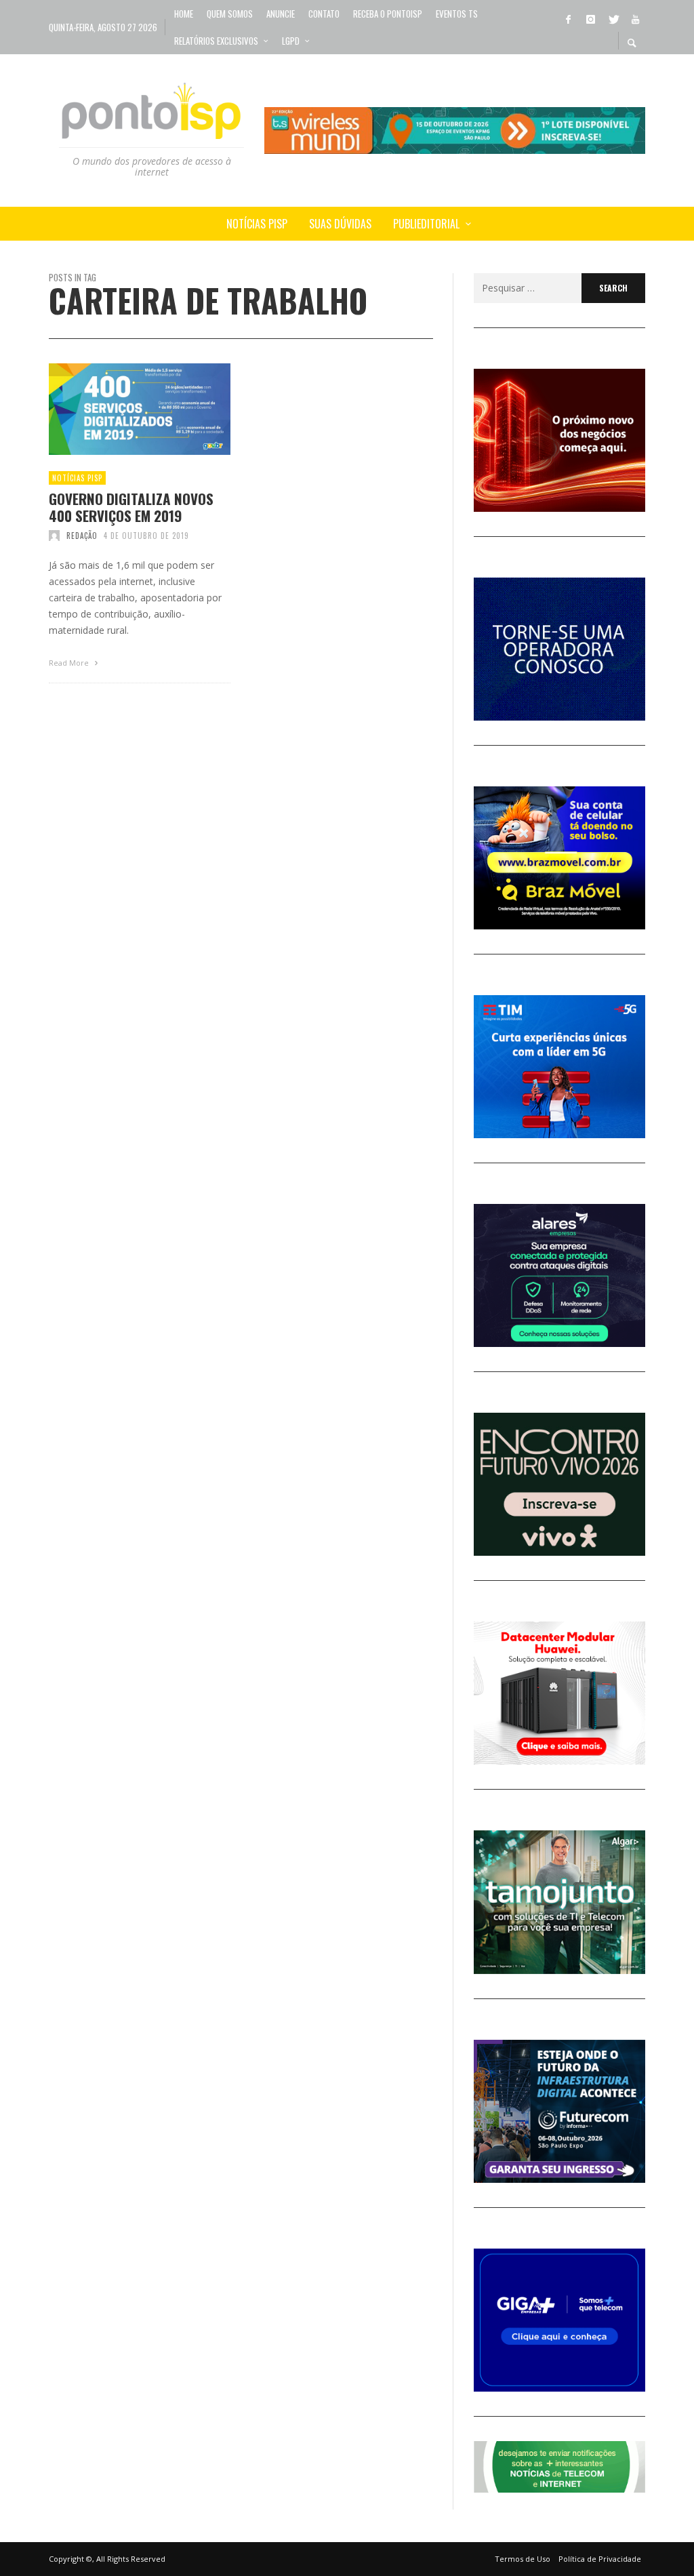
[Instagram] (590, 18)
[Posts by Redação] (54, 536)
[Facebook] (568, 18)
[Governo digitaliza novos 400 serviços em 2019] (118, 409)
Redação (82, 536)
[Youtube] (635, 18)
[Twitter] (613, 18)
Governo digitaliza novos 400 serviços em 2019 (131, 507)
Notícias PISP (77, 478)
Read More (70, 663)
